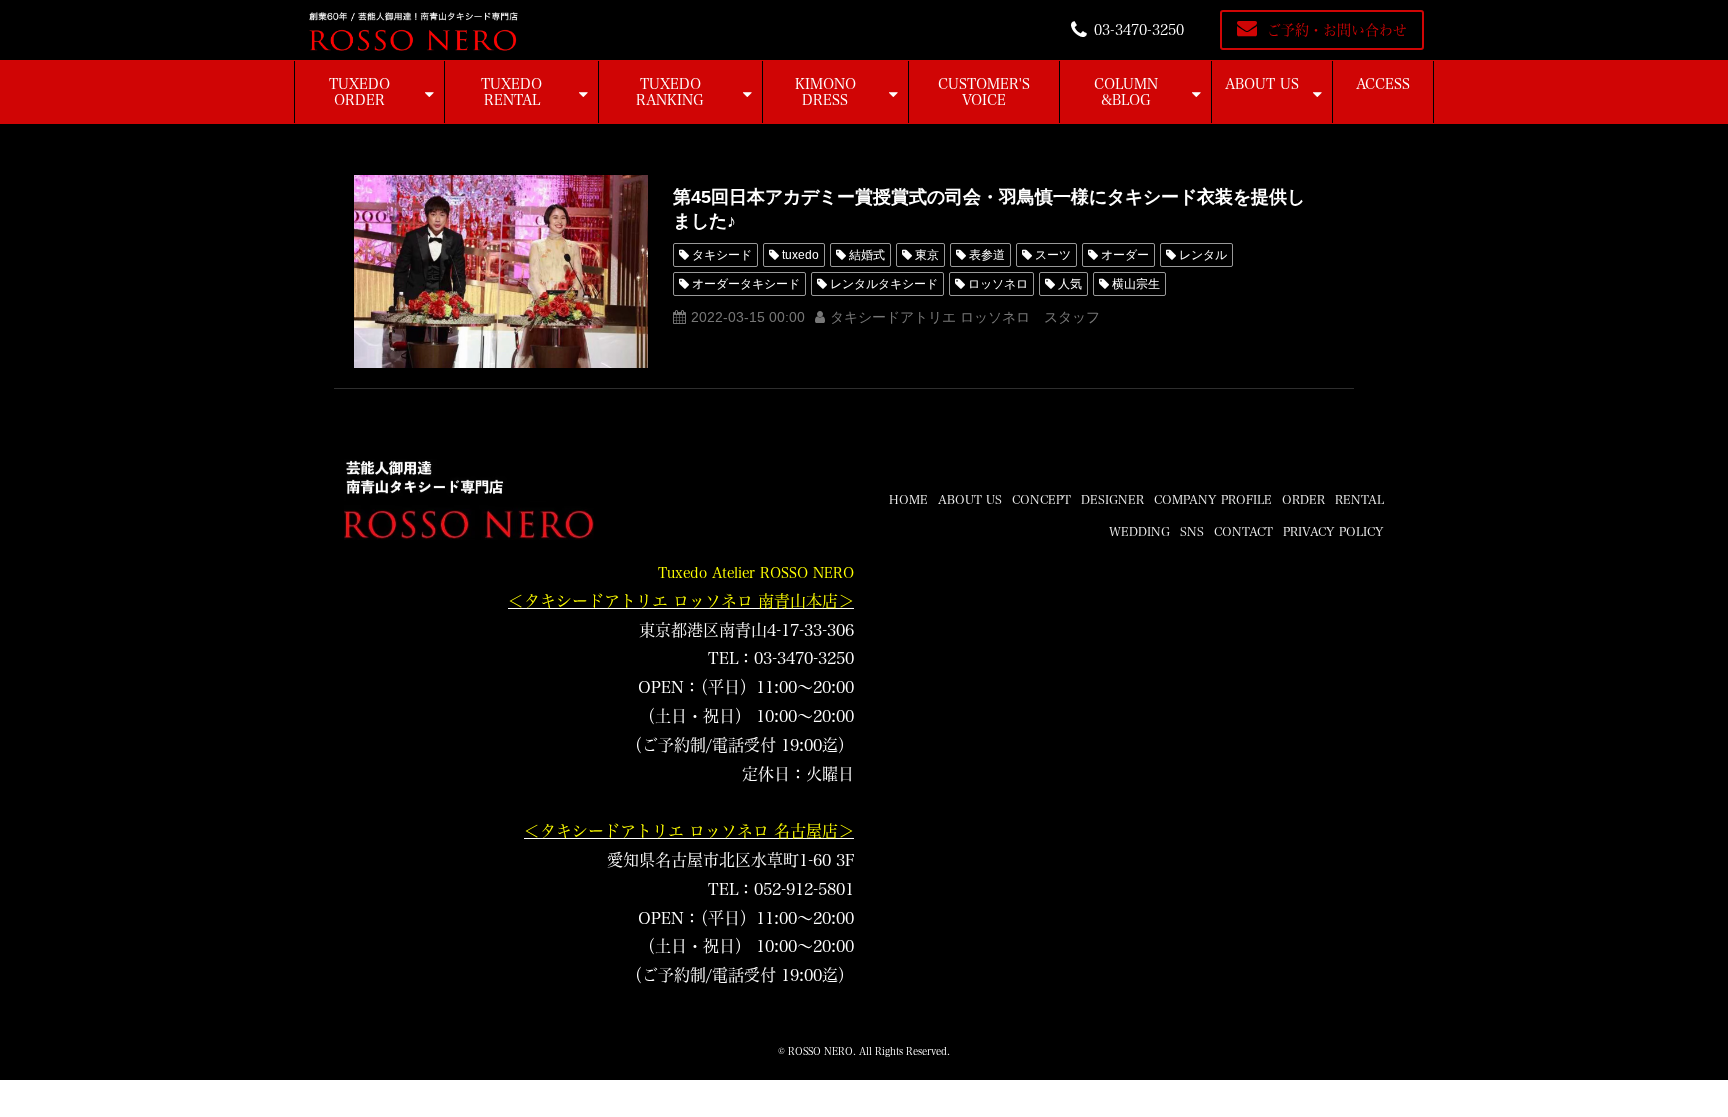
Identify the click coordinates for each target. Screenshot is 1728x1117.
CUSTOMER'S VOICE (984, 92)
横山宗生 (1136, 284)
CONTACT (1243, 531)
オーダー (1125, 255)
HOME (908, 499)
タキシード (722, 255)
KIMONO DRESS (825, 92)
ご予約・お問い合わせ (1337, 30)
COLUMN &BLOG (1126, 92)
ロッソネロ (998, 284)
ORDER (1303, 499)
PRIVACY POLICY (1333, 531)
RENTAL (1359, 499)
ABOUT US (1262, 84)
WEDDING (1139, 531)
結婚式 (867, 255)
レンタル (1203, 255)
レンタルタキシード (884, 284)
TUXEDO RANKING (670, 92)
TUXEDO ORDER (359, 92)
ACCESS (1383, 84)
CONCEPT (1041, 499)
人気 (1070, 284)
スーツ (1053, 255)
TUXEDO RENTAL (511, 92)
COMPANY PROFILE (1213, 499)
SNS (1192, 531)
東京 (927, 255)
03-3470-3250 (1139, 30)
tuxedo (800, 255)
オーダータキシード (746, 284)
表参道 (987, 255)
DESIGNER (1112, 499)
